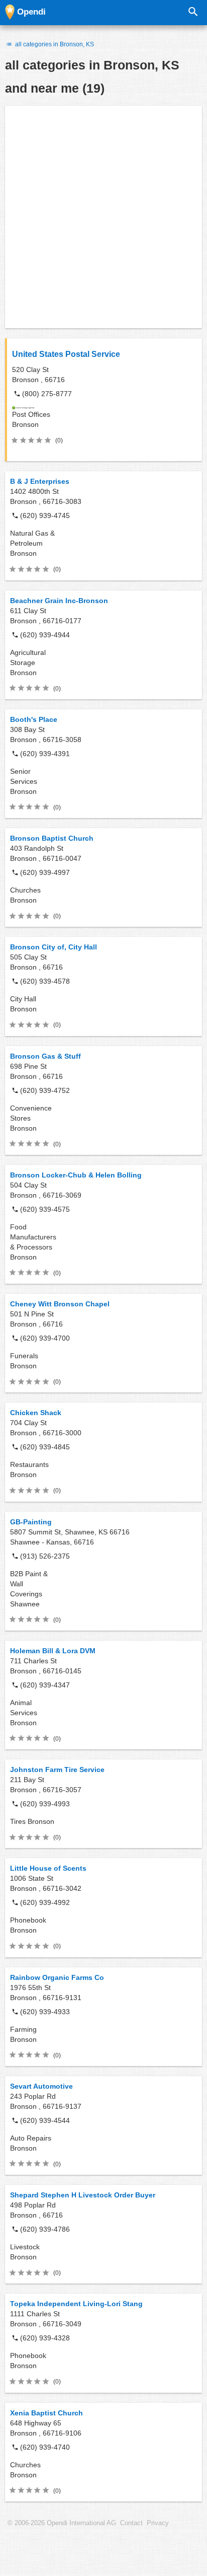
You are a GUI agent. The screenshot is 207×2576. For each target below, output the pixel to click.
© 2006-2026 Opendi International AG (62, 2523)
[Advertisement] (103, 217)
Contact (131, 2523)
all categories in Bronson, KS (54, 44)
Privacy (158, 2523)
